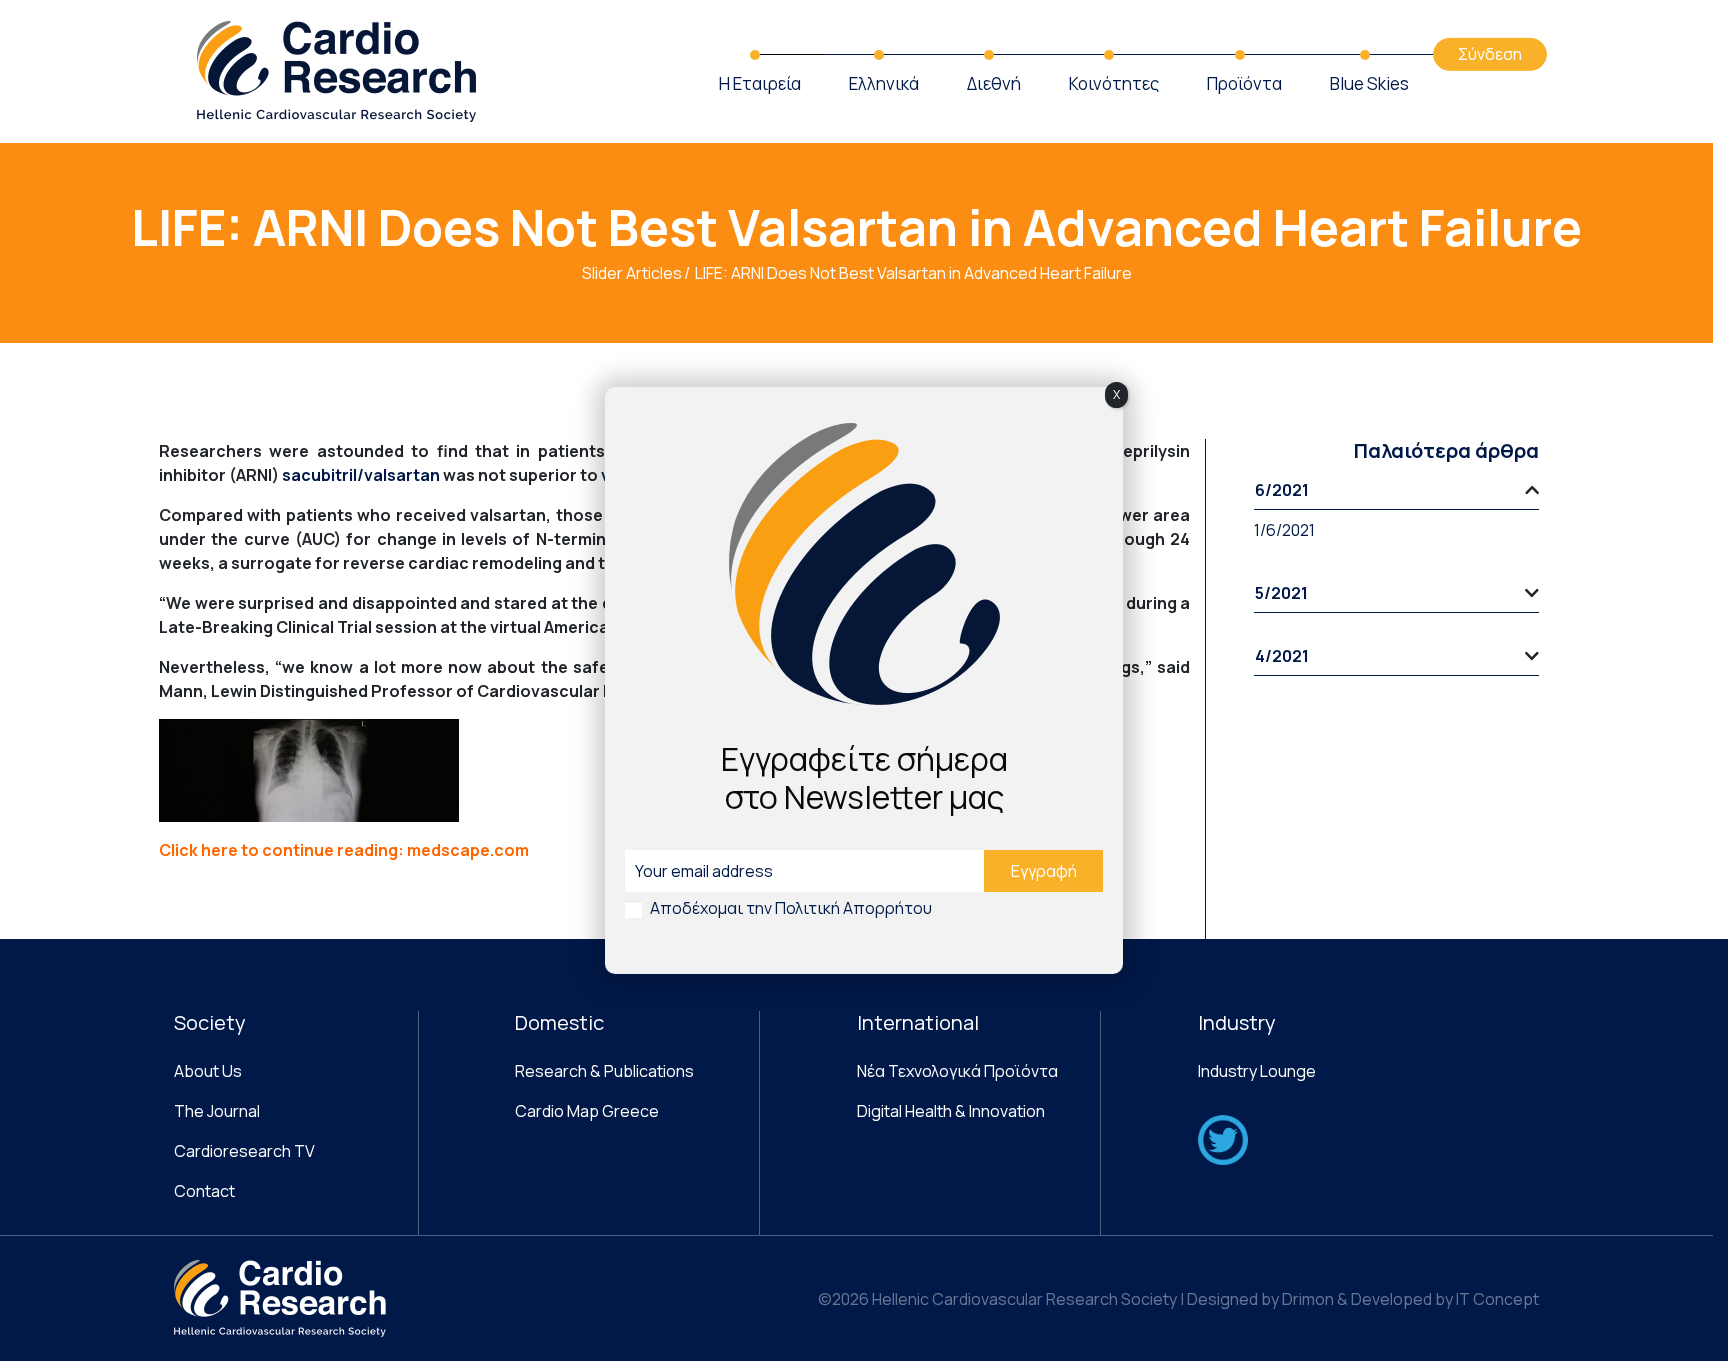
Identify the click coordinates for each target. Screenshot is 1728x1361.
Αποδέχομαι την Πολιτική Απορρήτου (791, 908)
